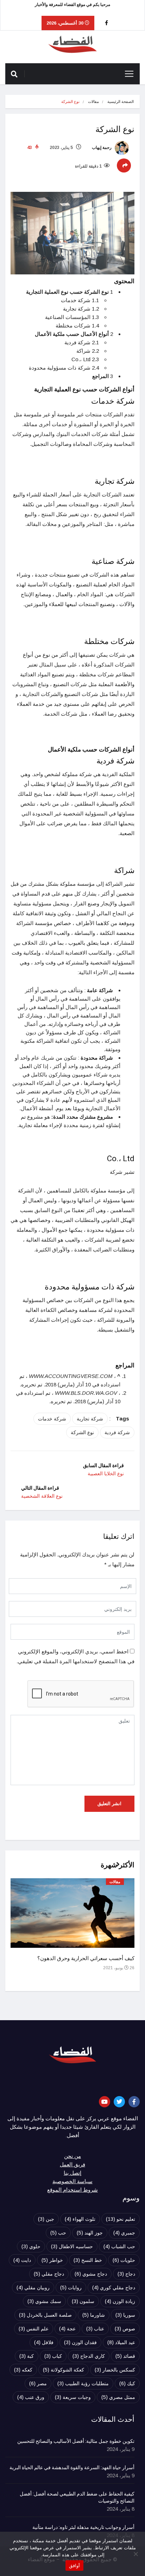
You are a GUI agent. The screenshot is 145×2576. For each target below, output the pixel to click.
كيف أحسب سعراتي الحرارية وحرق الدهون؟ (86, 1958)
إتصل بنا (72, 2173)
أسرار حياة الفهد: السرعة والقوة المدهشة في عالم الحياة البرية (72, 2468)
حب (58, 2233)
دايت (22, 2260)
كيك (127, 2383)
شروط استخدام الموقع (72, 2190)
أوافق (74, 2565)
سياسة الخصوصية (72, 2181)
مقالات (93, 102)
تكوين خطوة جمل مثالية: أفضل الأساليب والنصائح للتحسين (76, 2441)
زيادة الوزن (120, 2301)
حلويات (124, 2260)
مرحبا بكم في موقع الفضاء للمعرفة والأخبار (72, 5)
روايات (71, 2288)
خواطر (52, 2260)
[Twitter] (119, 2102)
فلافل (44, 2342)
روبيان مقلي (33, 2288)
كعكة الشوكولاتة (64, 2370)
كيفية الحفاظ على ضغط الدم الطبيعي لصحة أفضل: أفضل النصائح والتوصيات (77, 2498)
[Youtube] (105, 2102)
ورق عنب (31, 2397)
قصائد (125, 2356)
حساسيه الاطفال (72, 2246)
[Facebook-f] (134, 2102)
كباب (53, 2356)
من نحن (72, 2156)
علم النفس (34, 2329)
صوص (125, 2329)
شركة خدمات (52, 1419)
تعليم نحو (121, 2219)
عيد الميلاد (121, 2342)
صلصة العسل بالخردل (45, 2315)
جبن (46, 2219)
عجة (67, 2329)
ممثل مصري (118, 2397)
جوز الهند (90, 2233)
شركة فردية (117, 1432)
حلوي (31, 2246)
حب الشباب (119, 2246)
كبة (27, 2356)
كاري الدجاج (89, 2356)
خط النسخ (88, 2260)
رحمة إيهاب (102, 148)
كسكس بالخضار (115, 2370)
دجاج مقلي (49, 2274)
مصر (38, 2383)
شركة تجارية (90, 1419)
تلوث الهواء (80, 2219)
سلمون (83, 2301)
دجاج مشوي (91, 2274)
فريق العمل (72, 2165)
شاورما (94, 2315)
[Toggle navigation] (129, 74)
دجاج (126, 2274)
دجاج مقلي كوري (114, 2288)
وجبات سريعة (73, 2397)
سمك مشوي (44, 2301)
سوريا (125, 2315)
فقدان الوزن (80, 2342)
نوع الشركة (82, 1432)
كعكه (23, 2370)
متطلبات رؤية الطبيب (83, 2383)
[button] (115, 1868)
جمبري (124, 2233)
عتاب (95, 2329)
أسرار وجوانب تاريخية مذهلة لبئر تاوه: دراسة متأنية (83, 2528)
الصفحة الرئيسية (121, 102)
